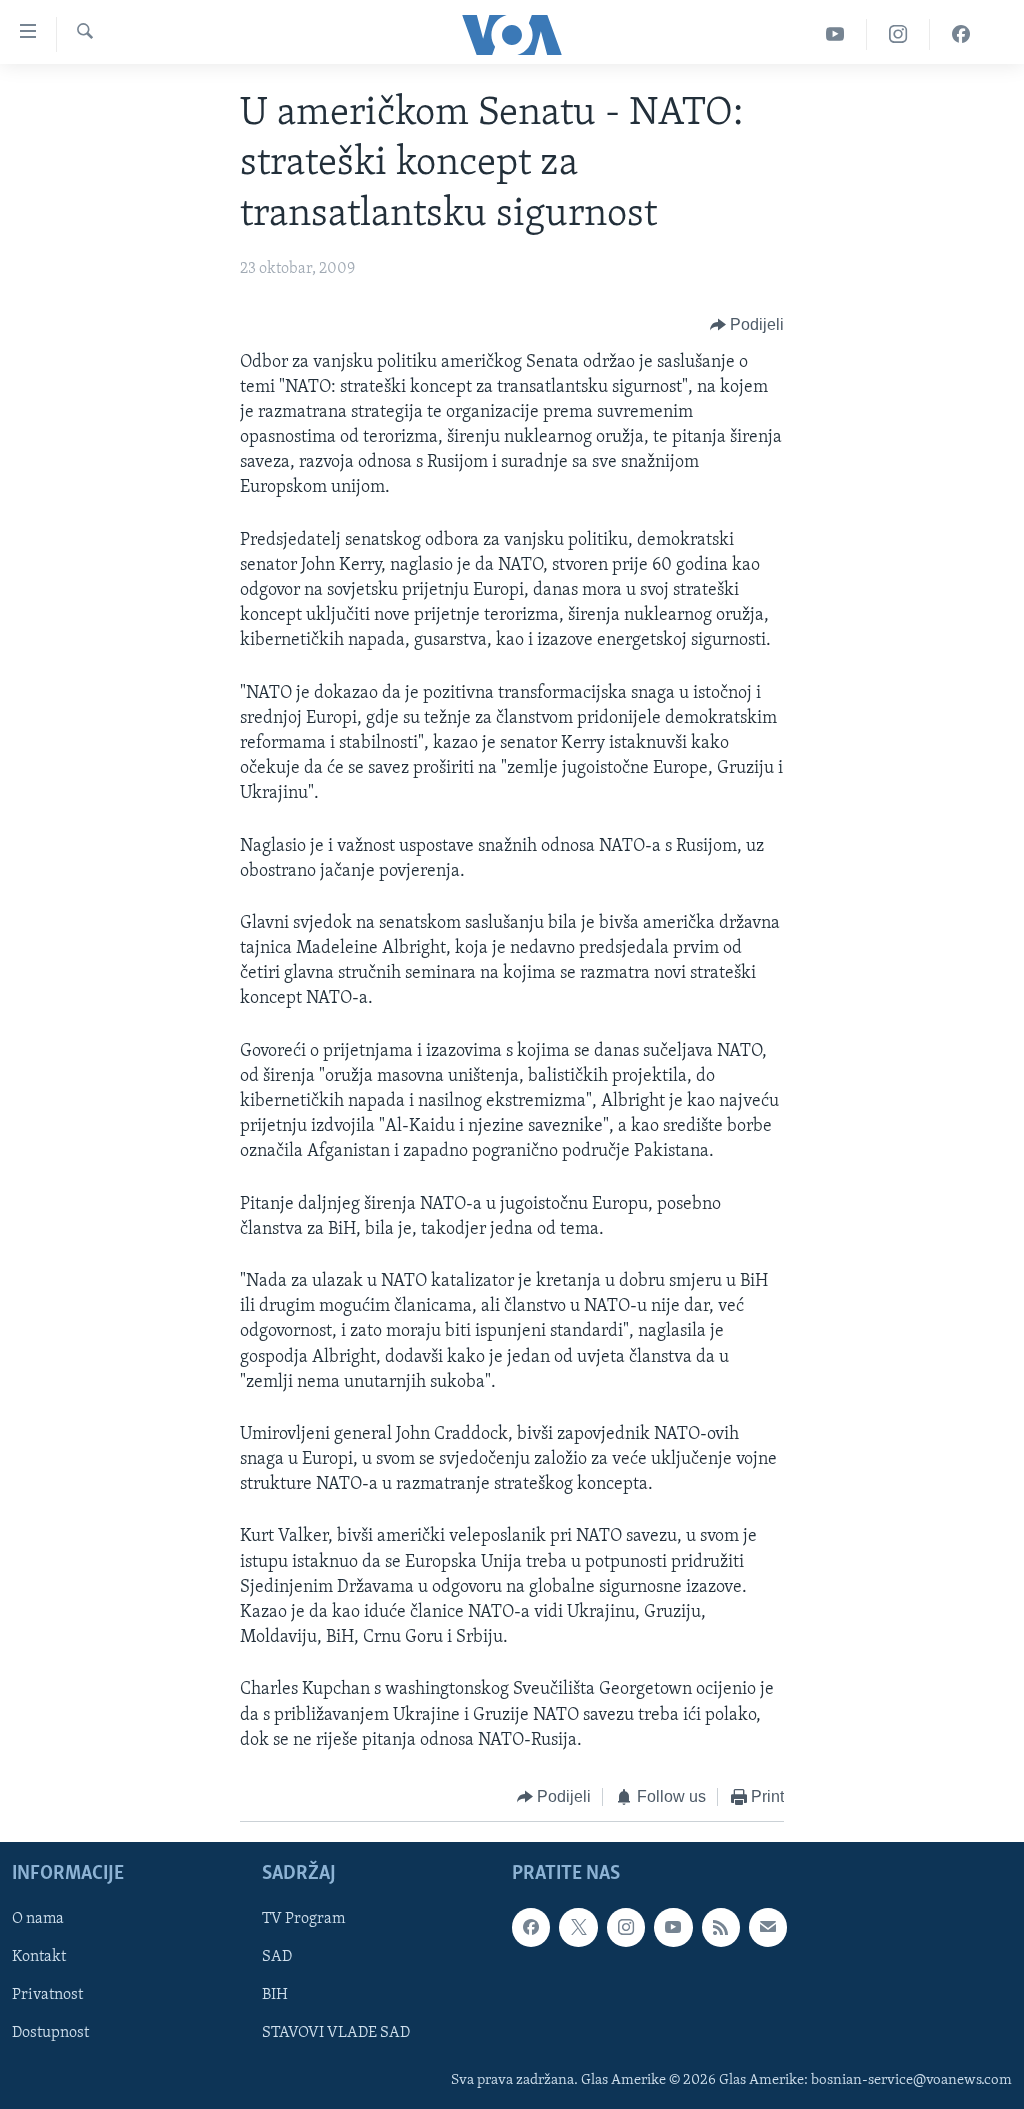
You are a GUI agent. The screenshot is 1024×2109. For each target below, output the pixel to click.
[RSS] (721, 1928)
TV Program (303, 1920)
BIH (275, 1996)
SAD (277, 1958)
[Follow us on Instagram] (626, 1928)
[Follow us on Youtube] (673, 1928)
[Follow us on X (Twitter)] (578, 1928)
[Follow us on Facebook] (531, 1928)
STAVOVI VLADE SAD (336, 2034)
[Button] (747, 326)
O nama (38, 1920)
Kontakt (39, 1958)
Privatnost (47, 1996)
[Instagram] (898, 34)
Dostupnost (50, 2034)
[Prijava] (768, 1928)
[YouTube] (835, 34)
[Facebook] (961, 34)
